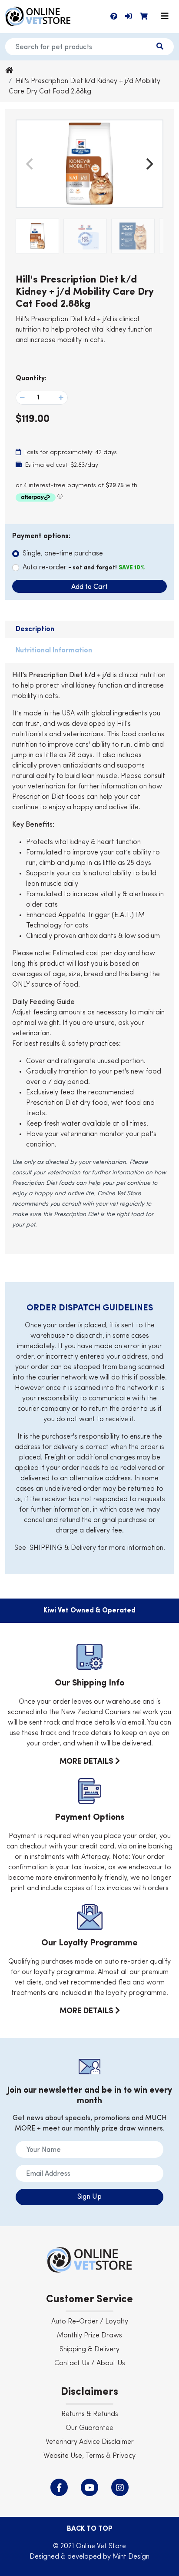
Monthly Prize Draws (89, 2336)
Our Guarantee (89, 2428)
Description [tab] (35, 629)
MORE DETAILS (87, 1762)
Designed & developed (66, 2557)
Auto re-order (84, 568)
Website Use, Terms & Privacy (89, 2456)
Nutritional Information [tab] (54, 651)
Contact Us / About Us (90, 2363)
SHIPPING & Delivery (63, 1548)
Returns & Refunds (90, 2414)
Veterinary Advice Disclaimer (90, 2442)
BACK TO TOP (90, 2529)
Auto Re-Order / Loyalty (90, 2322)
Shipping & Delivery (89, 2350)
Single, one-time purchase (63, 554)
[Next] (149, 164)
